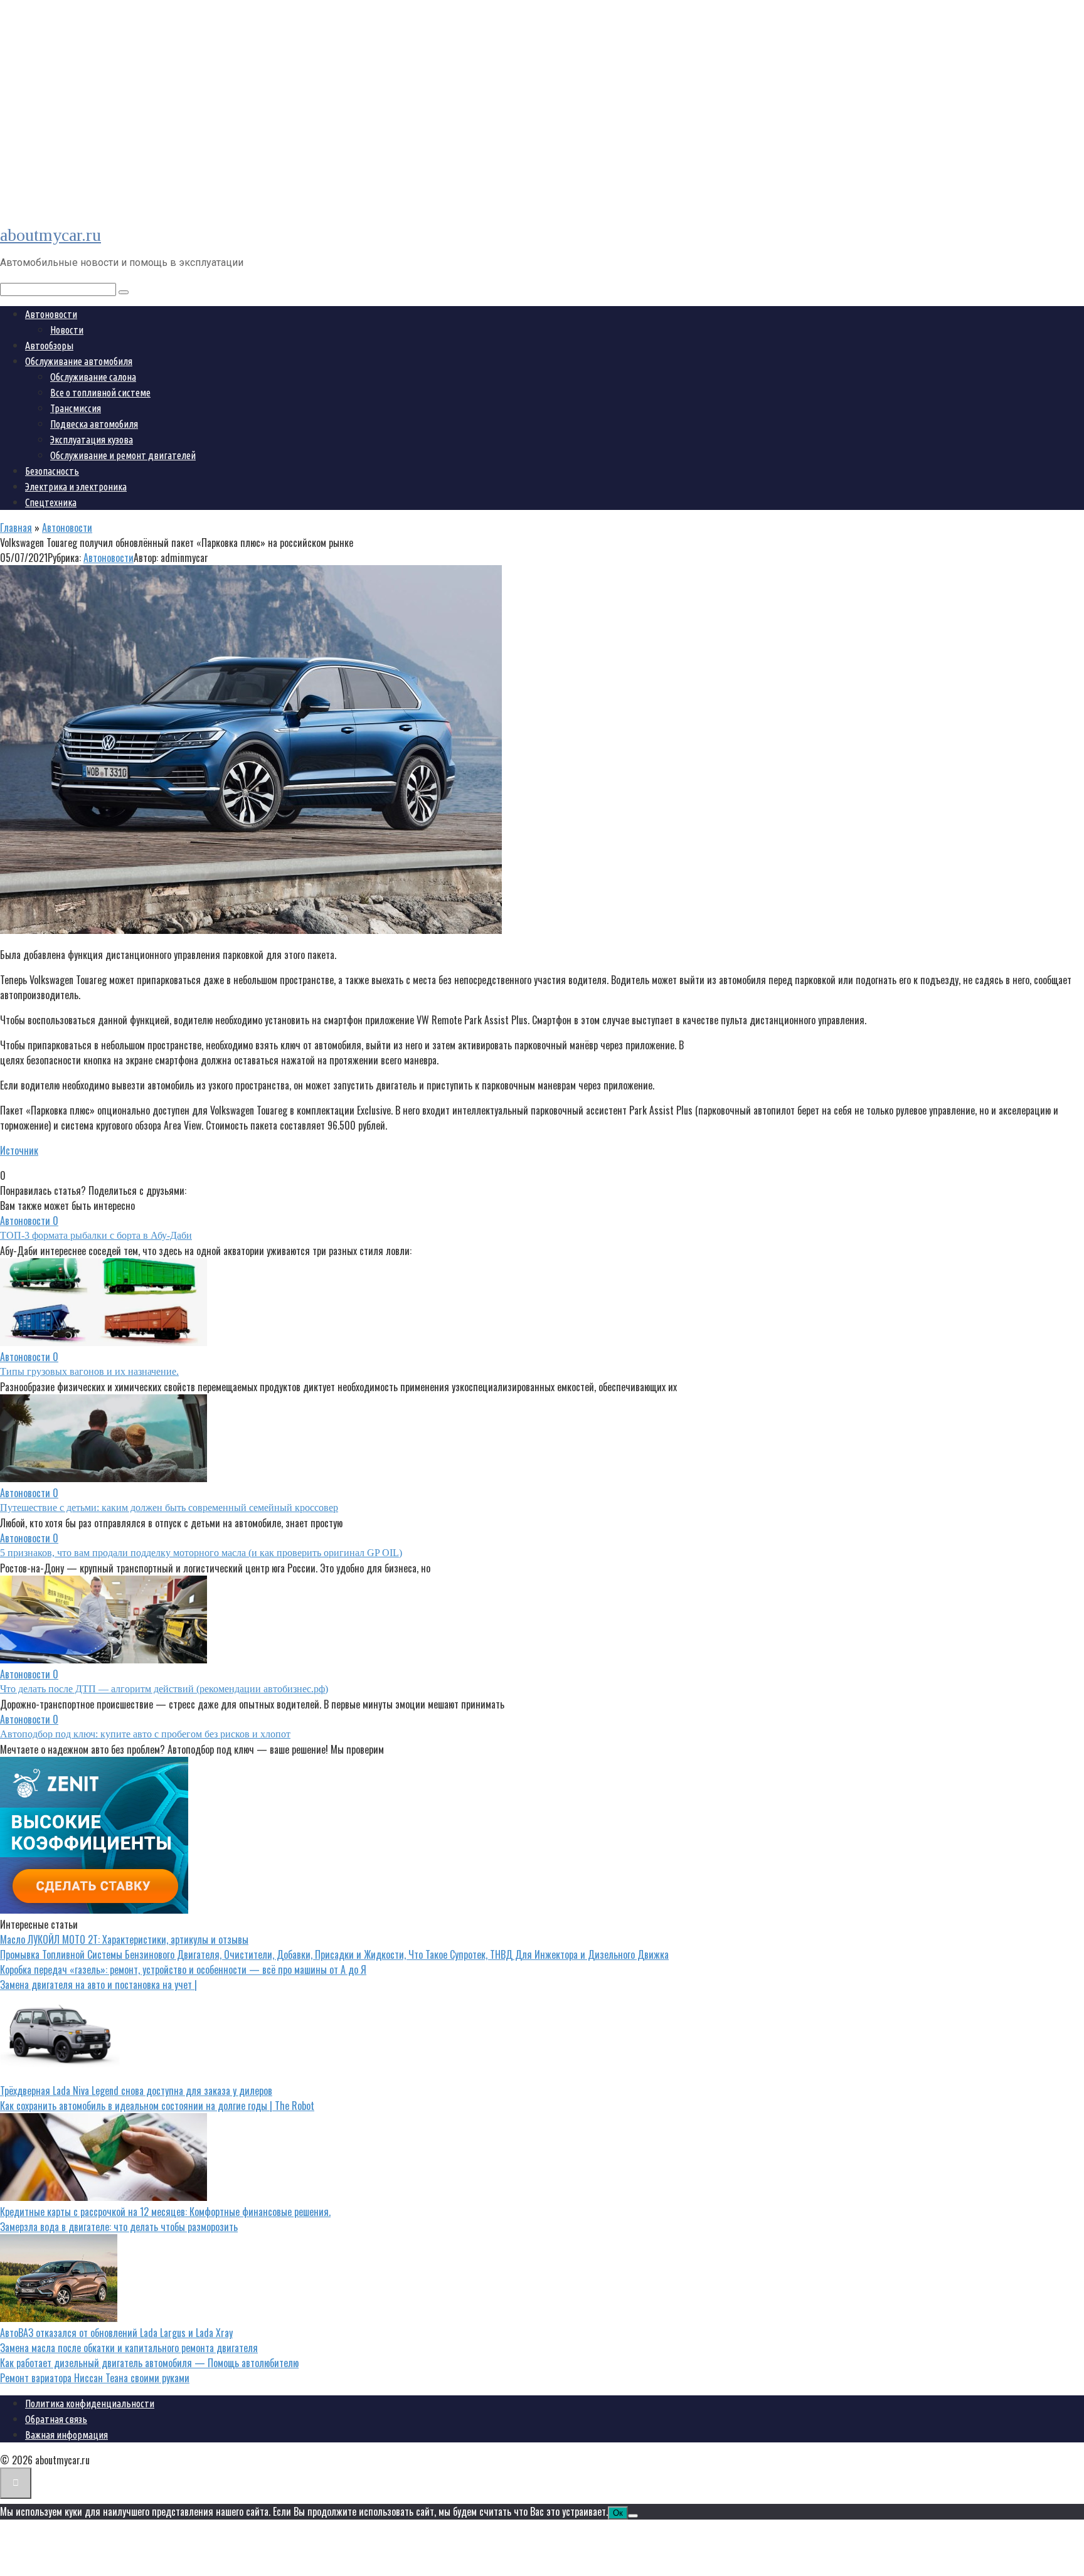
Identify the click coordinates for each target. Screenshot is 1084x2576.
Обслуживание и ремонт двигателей (123, 455)
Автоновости (51, 314)
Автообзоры (49, 346)
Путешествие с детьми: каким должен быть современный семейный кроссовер (169, 1508)
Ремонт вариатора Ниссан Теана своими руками (95, 2378)
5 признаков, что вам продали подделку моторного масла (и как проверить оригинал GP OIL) (201, 1553)
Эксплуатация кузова (92, 440)
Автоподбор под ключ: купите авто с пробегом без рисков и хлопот (145, 1734)
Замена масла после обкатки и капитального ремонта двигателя (129, 2348)
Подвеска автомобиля (94, 424)
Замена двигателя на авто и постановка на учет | (98, 1985)
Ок (618, 2513)
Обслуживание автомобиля (79, 361)
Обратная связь (56, 2419)
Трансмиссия (76, 408)
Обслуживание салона (93, 377)
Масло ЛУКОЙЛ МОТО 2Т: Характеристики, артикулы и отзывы (124, 1939)
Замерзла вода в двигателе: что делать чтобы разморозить (119, 2227)
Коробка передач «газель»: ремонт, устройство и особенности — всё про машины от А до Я (183, 1969)
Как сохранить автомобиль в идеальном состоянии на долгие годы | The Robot (157, 2106)
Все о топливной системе (100, 393)
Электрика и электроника (76, 487)
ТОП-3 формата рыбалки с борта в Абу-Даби (96, 1235)
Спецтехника (51, 502)
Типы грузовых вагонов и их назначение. (89, 1371)
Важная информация (66, 2435)
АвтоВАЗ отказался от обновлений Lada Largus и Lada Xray (116, 2333)
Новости (67, 330)
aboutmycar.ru (50, 235)
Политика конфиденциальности (90, 2404)
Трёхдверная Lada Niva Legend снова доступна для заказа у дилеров (136, 2091)
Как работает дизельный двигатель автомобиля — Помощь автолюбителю (149, 2363)
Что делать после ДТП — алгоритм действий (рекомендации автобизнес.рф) (164, 1689)
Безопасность (52, 471)
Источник (19, 1150)
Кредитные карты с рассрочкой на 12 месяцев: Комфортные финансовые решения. (165, 2212)
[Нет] (633, 2516)
